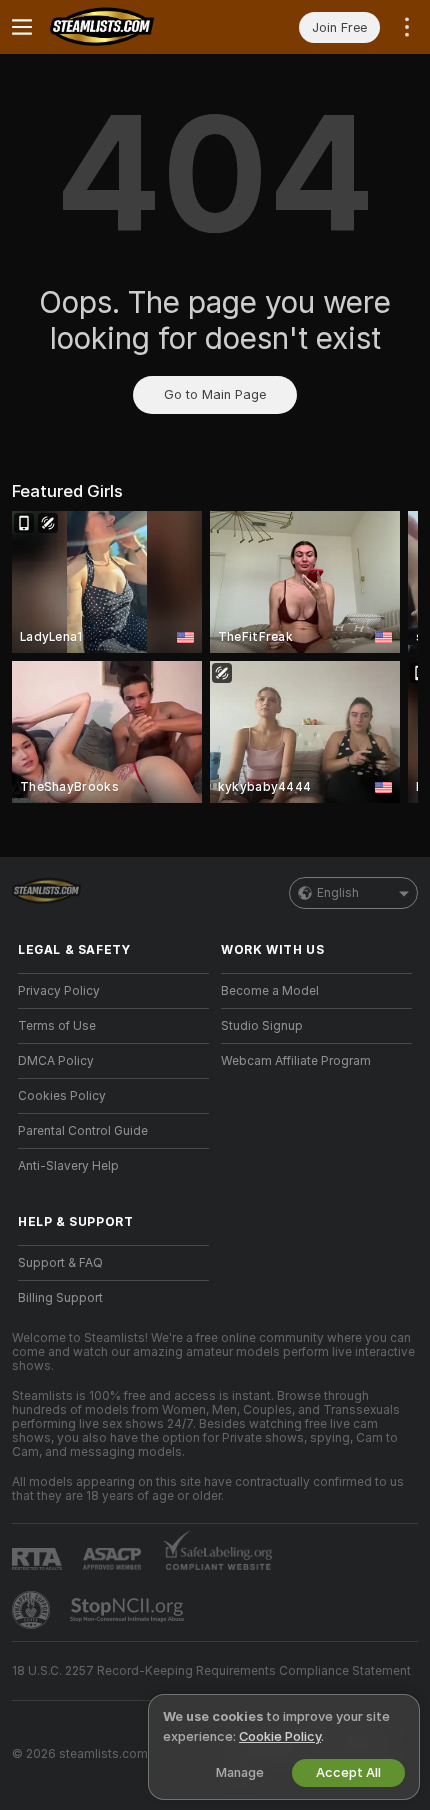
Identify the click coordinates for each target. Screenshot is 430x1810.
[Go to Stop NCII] (129, 1610)
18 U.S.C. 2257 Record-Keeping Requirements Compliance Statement (211, 1671)
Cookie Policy (280, 1736)
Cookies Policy (62, 1096)
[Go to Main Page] (129, 27)
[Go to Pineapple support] (33, 1610)
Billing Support (60, 1298)
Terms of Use (57, 1026)
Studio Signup (262, 1026)
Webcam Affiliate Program (296, 1061)
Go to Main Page (215, 394)
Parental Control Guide (83, 1131)
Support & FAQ (60, 1263)
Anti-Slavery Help (68, 1166)
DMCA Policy (56, 1061)
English (338, 893)
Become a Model (270, 991)
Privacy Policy (59, 991)
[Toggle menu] (22, 27)
